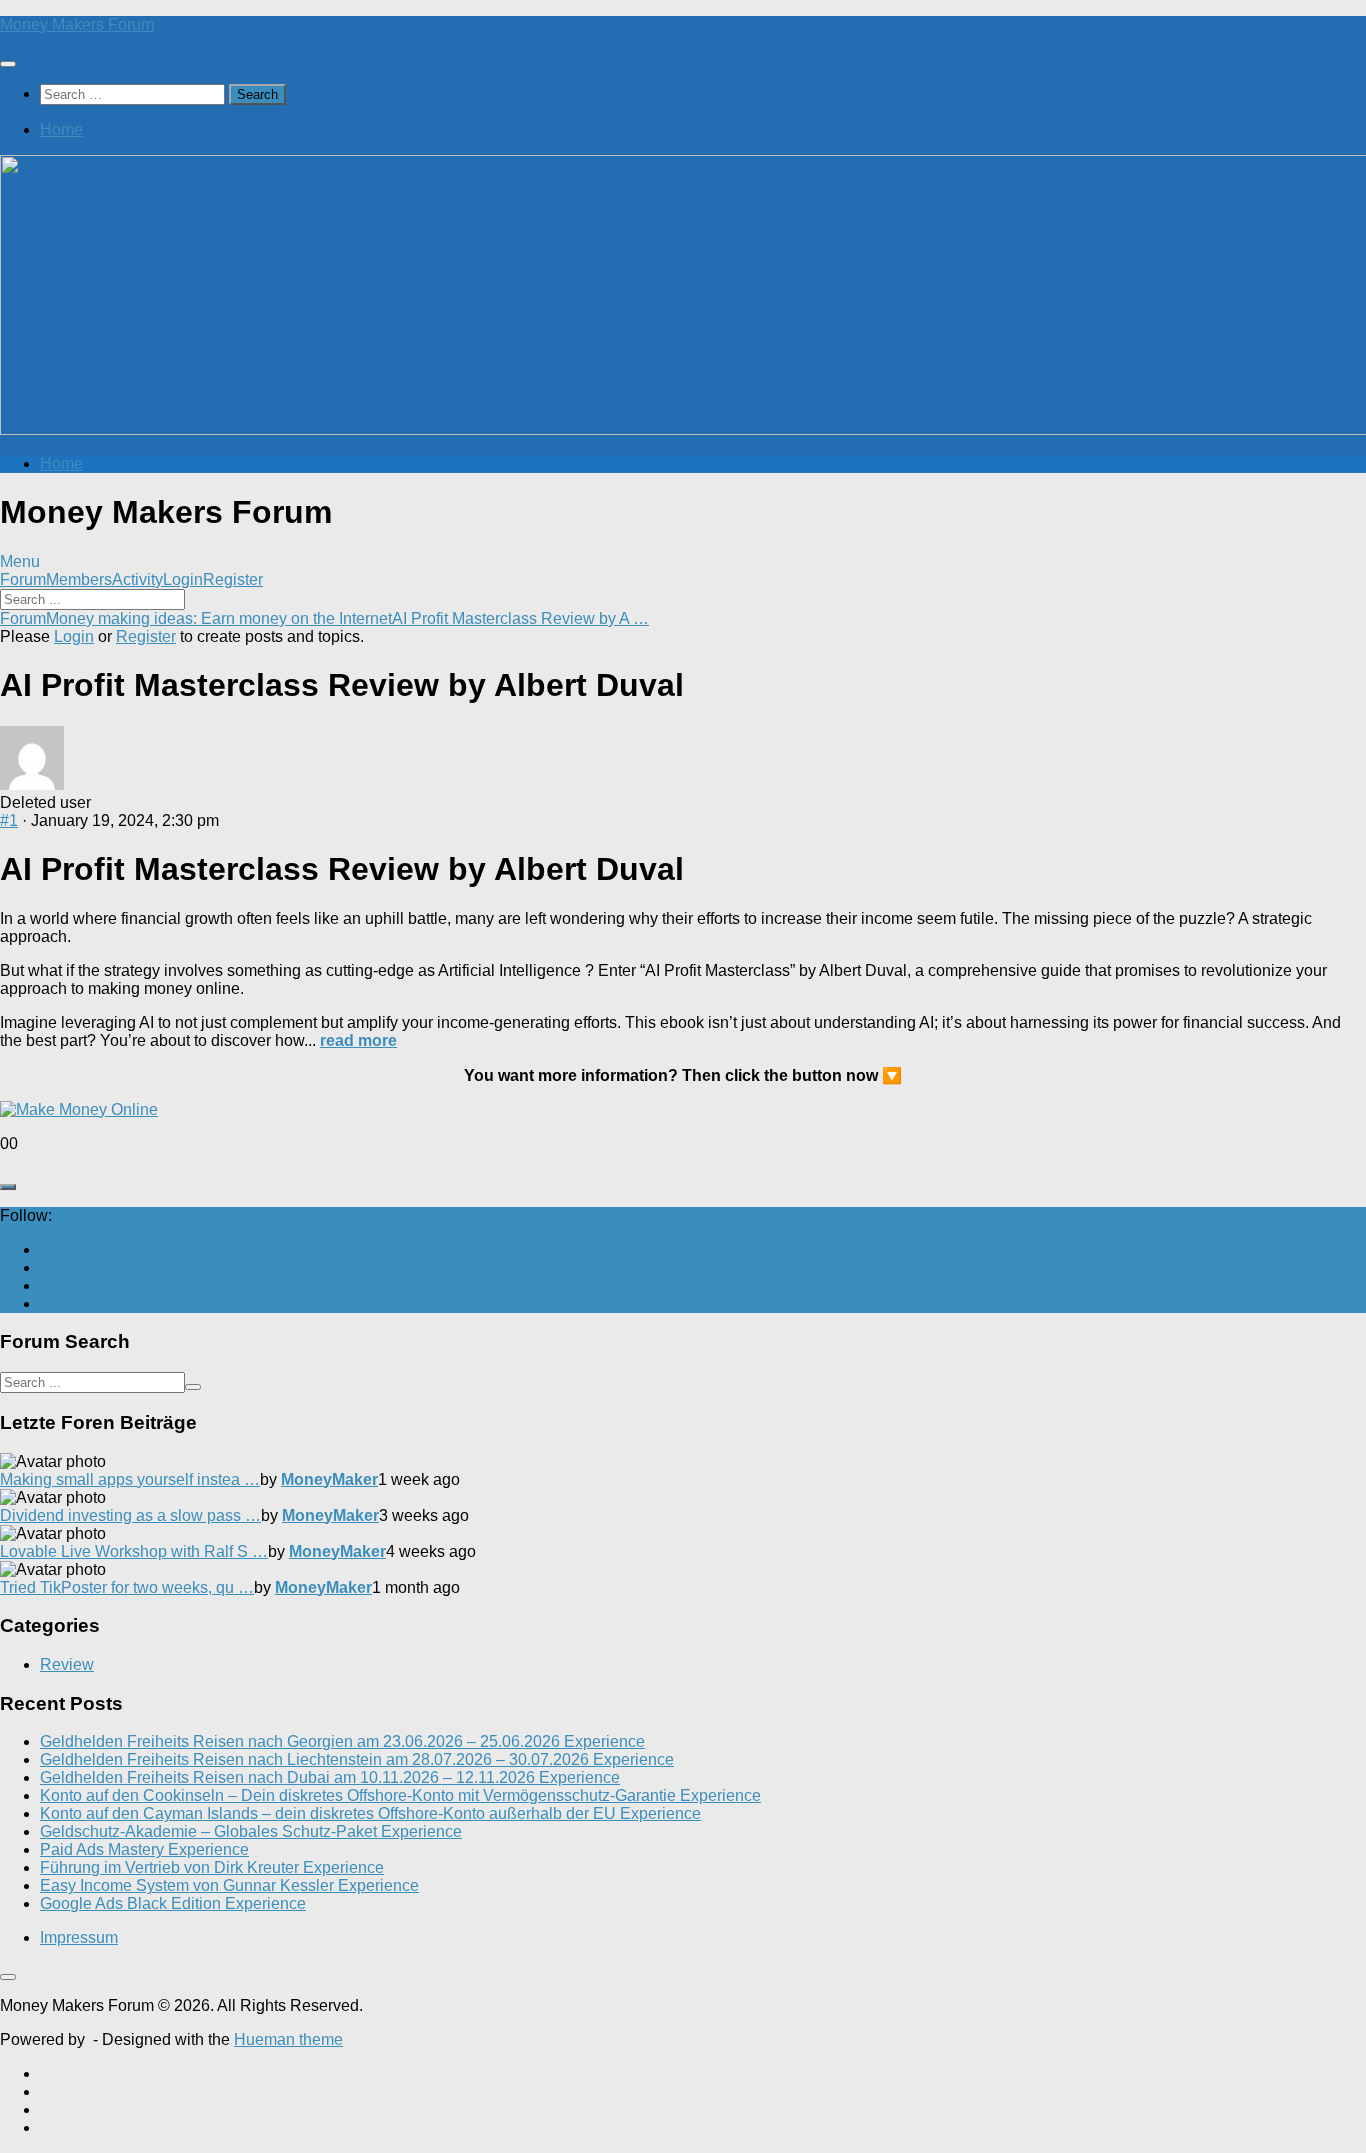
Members (79, 579)
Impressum (79, 1937)
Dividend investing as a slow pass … (130, 1515)
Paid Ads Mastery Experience (144, 1849)
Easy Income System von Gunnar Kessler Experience (229, 1885)
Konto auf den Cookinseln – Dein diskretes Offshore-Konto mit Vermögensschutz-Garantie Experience (400, 1795)
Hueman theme (288, 2039)
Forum (23, 579)
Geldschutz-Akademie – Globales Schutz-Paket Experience (251, 1831)
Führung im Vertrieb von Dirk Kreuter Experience (212, 1867)
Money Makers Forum (77, 24)
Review (67, 1664)
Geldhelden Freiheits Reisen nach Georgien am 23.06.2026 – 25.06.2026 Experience (342, 1741)
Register (233, 579)
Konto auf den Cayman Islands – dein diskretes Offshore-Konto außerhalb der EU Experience (370, 1813)
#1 (9, 820)
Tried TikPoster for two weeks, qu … (127, 1587)
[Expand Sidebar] (8, 1187)
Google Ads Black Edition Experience (173, 1903)
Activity (137, 579)
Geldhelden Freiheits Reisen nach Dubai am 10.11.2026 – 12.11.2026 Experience (330, 1777)
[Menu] (8, 64)
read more (358, 1040)
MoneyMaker (329, 1479)
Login (183, 579)
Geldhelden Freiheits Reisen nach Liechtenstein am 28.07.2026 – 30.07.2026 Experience (357, 1759)
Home (61, 129)
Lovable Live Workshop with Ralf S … (134, 1551)
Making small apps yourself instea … (130, 1479)
